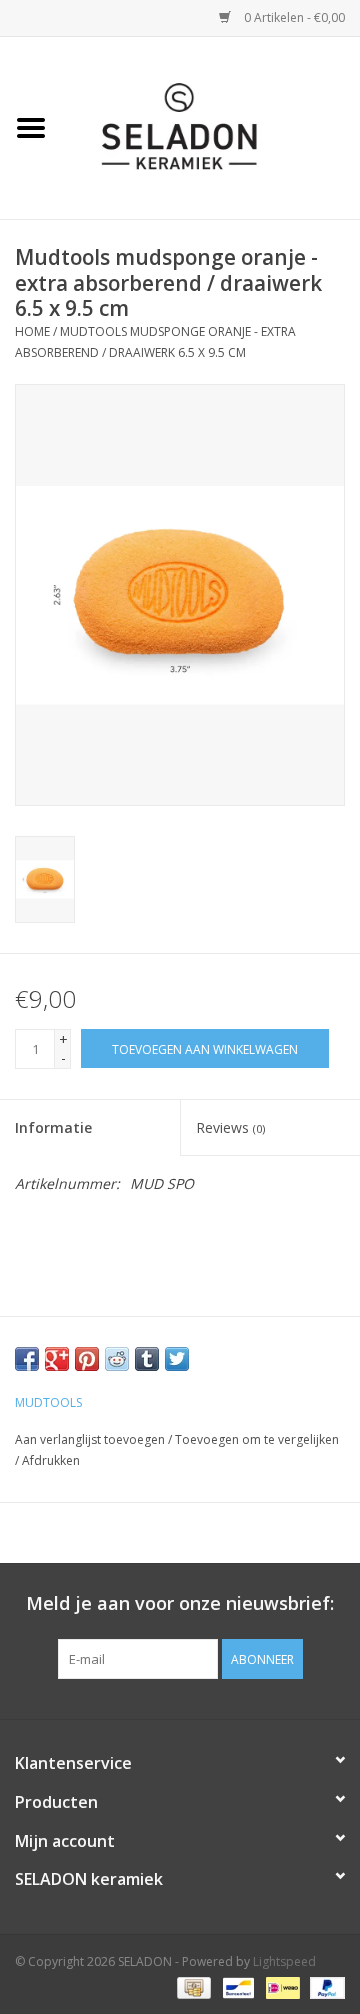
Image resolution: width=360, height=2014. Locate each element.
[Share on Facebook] (27, 1359)
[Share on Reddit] (117, 1359)
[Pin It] (87, 1359)
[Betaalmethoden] (192, 1986)
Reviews (230, 1127)
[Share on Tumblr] (147, 1359)
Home (32, 331)
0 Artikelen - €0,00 (293, 17)
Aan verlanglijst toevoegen (90, 1439)
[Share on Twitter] (177, 1359)
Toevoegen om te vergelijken (257, 1439)
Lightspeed (284, 1961)
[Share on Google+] (57, 1359)
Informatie (53, 1127)
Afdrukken (51, 1460)
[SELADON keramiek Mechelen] (211, 126)
